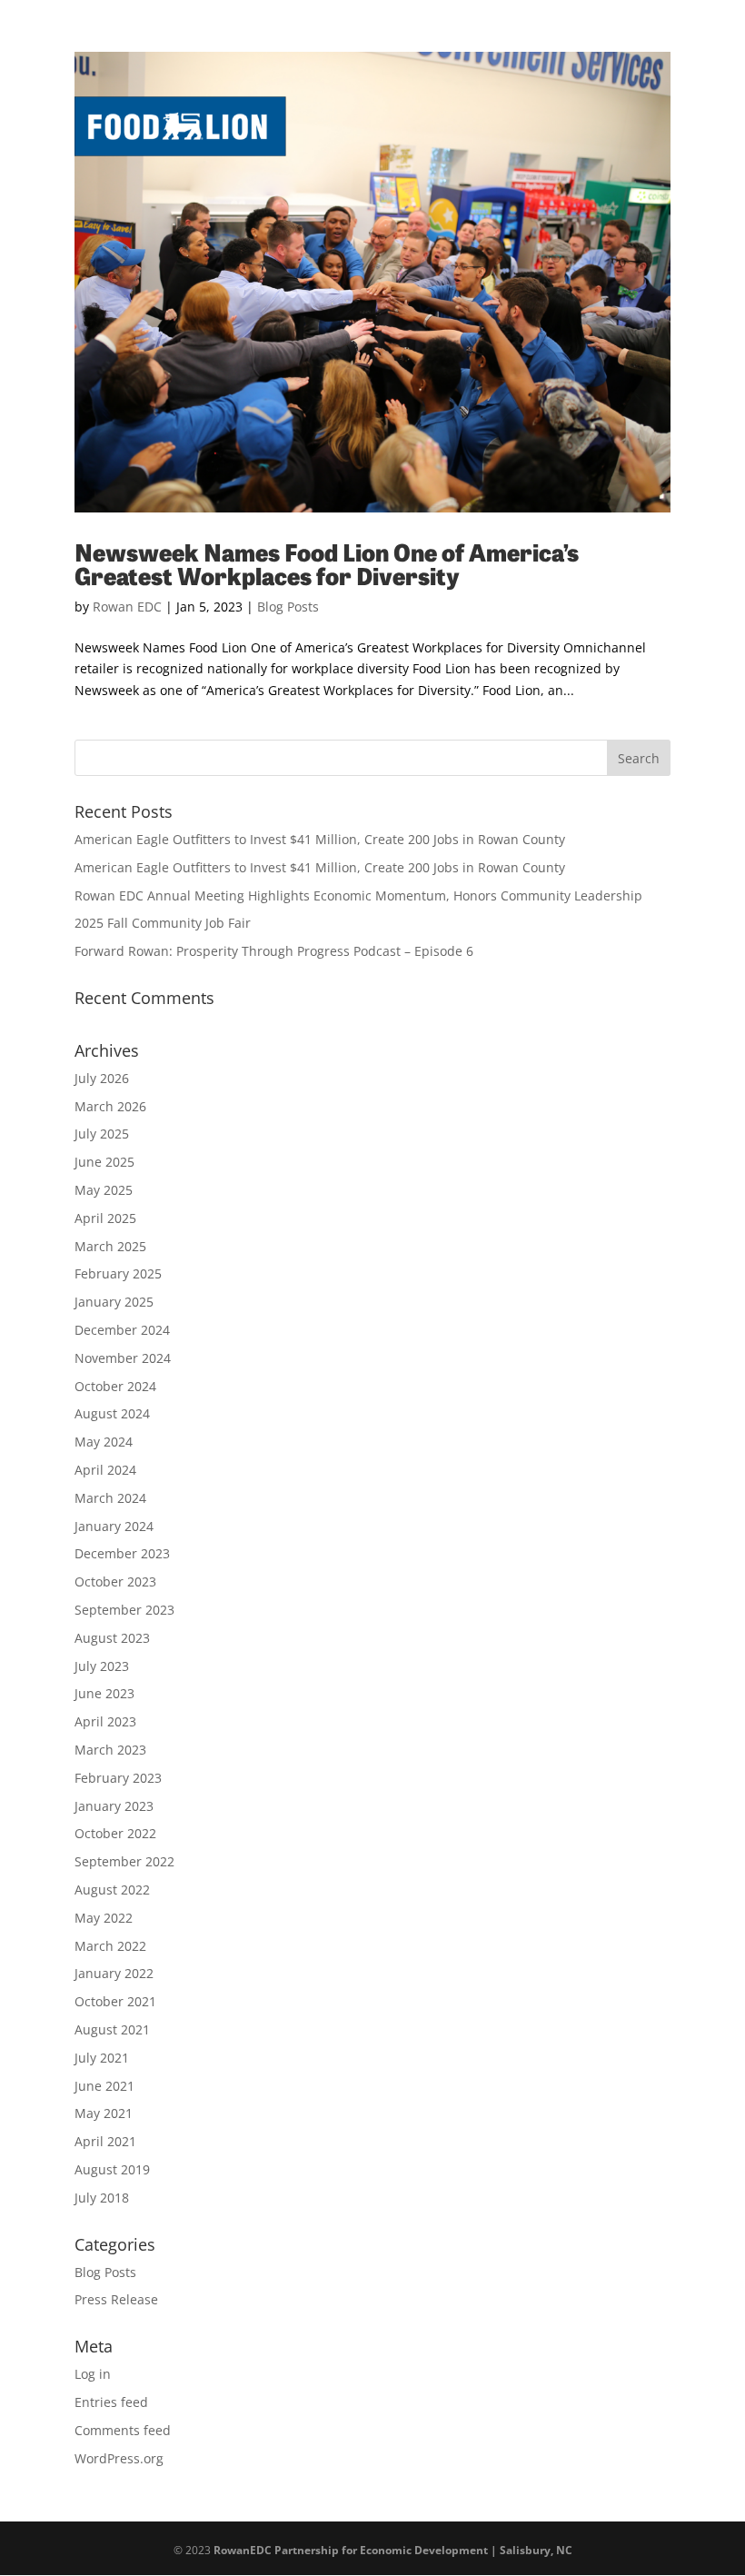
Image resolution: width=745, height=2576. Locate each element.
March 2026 (110, 1106)
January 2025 (114, 1302)
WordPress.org (119, 2458)
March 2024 (110, 1498)
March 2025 (110, 1246)
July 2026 (102, 1078)
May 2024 (104, 1442)
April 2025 (105, 1218)
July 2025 (102, 1134)
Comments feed (123, 2430)
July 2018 (102, 2198)
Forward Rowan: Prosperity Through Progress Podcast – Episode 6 (274, 951)
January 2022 (114, 1973)
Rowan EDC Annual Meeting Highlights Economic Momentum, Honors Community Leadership (358, 895)
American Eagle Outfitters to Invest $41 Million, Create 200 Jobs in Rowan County (320, 839)
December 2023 (122, 1553)
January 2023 (114, 1806)
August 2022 (112, 1890)
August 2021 (112, 2029)
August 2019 (112, 2169)
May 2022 (104, 1918)
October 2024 (115, 1386)
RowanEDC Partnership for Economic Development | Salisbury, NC (393, 2550)
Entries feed (111, 2402)
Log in (93, 2374)
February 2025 (118, 1273)
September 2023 (124, 1610)
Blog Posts (288, 607)
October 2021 (115, 2001)
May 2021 (104, 2113)
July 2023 (102, 1666)
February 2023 (118, 1778)
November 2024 (123, 1358)
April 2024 (105, 1470)
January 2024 (114, 1526)
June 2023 (104, 1693)
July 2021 (102, 2058)
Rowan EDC (127, 607)
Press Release (116, 2299)
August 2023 (112, 1638)
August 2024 (112, 1413)
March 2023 (110, 1750)
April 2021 (105, 2141)
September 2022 (124, 1861)
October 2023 (115, 1581)
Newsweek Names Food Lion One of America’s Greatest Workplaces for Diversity (327, 563)
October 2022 (115, 1833)
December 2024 (122, 1330)
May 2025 (104, 1190)
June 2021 (104, 2086)
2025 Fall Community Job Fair (163, 923)
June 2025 (104, 1162)
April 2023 (105, 1721)
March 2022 (110, 1946)
